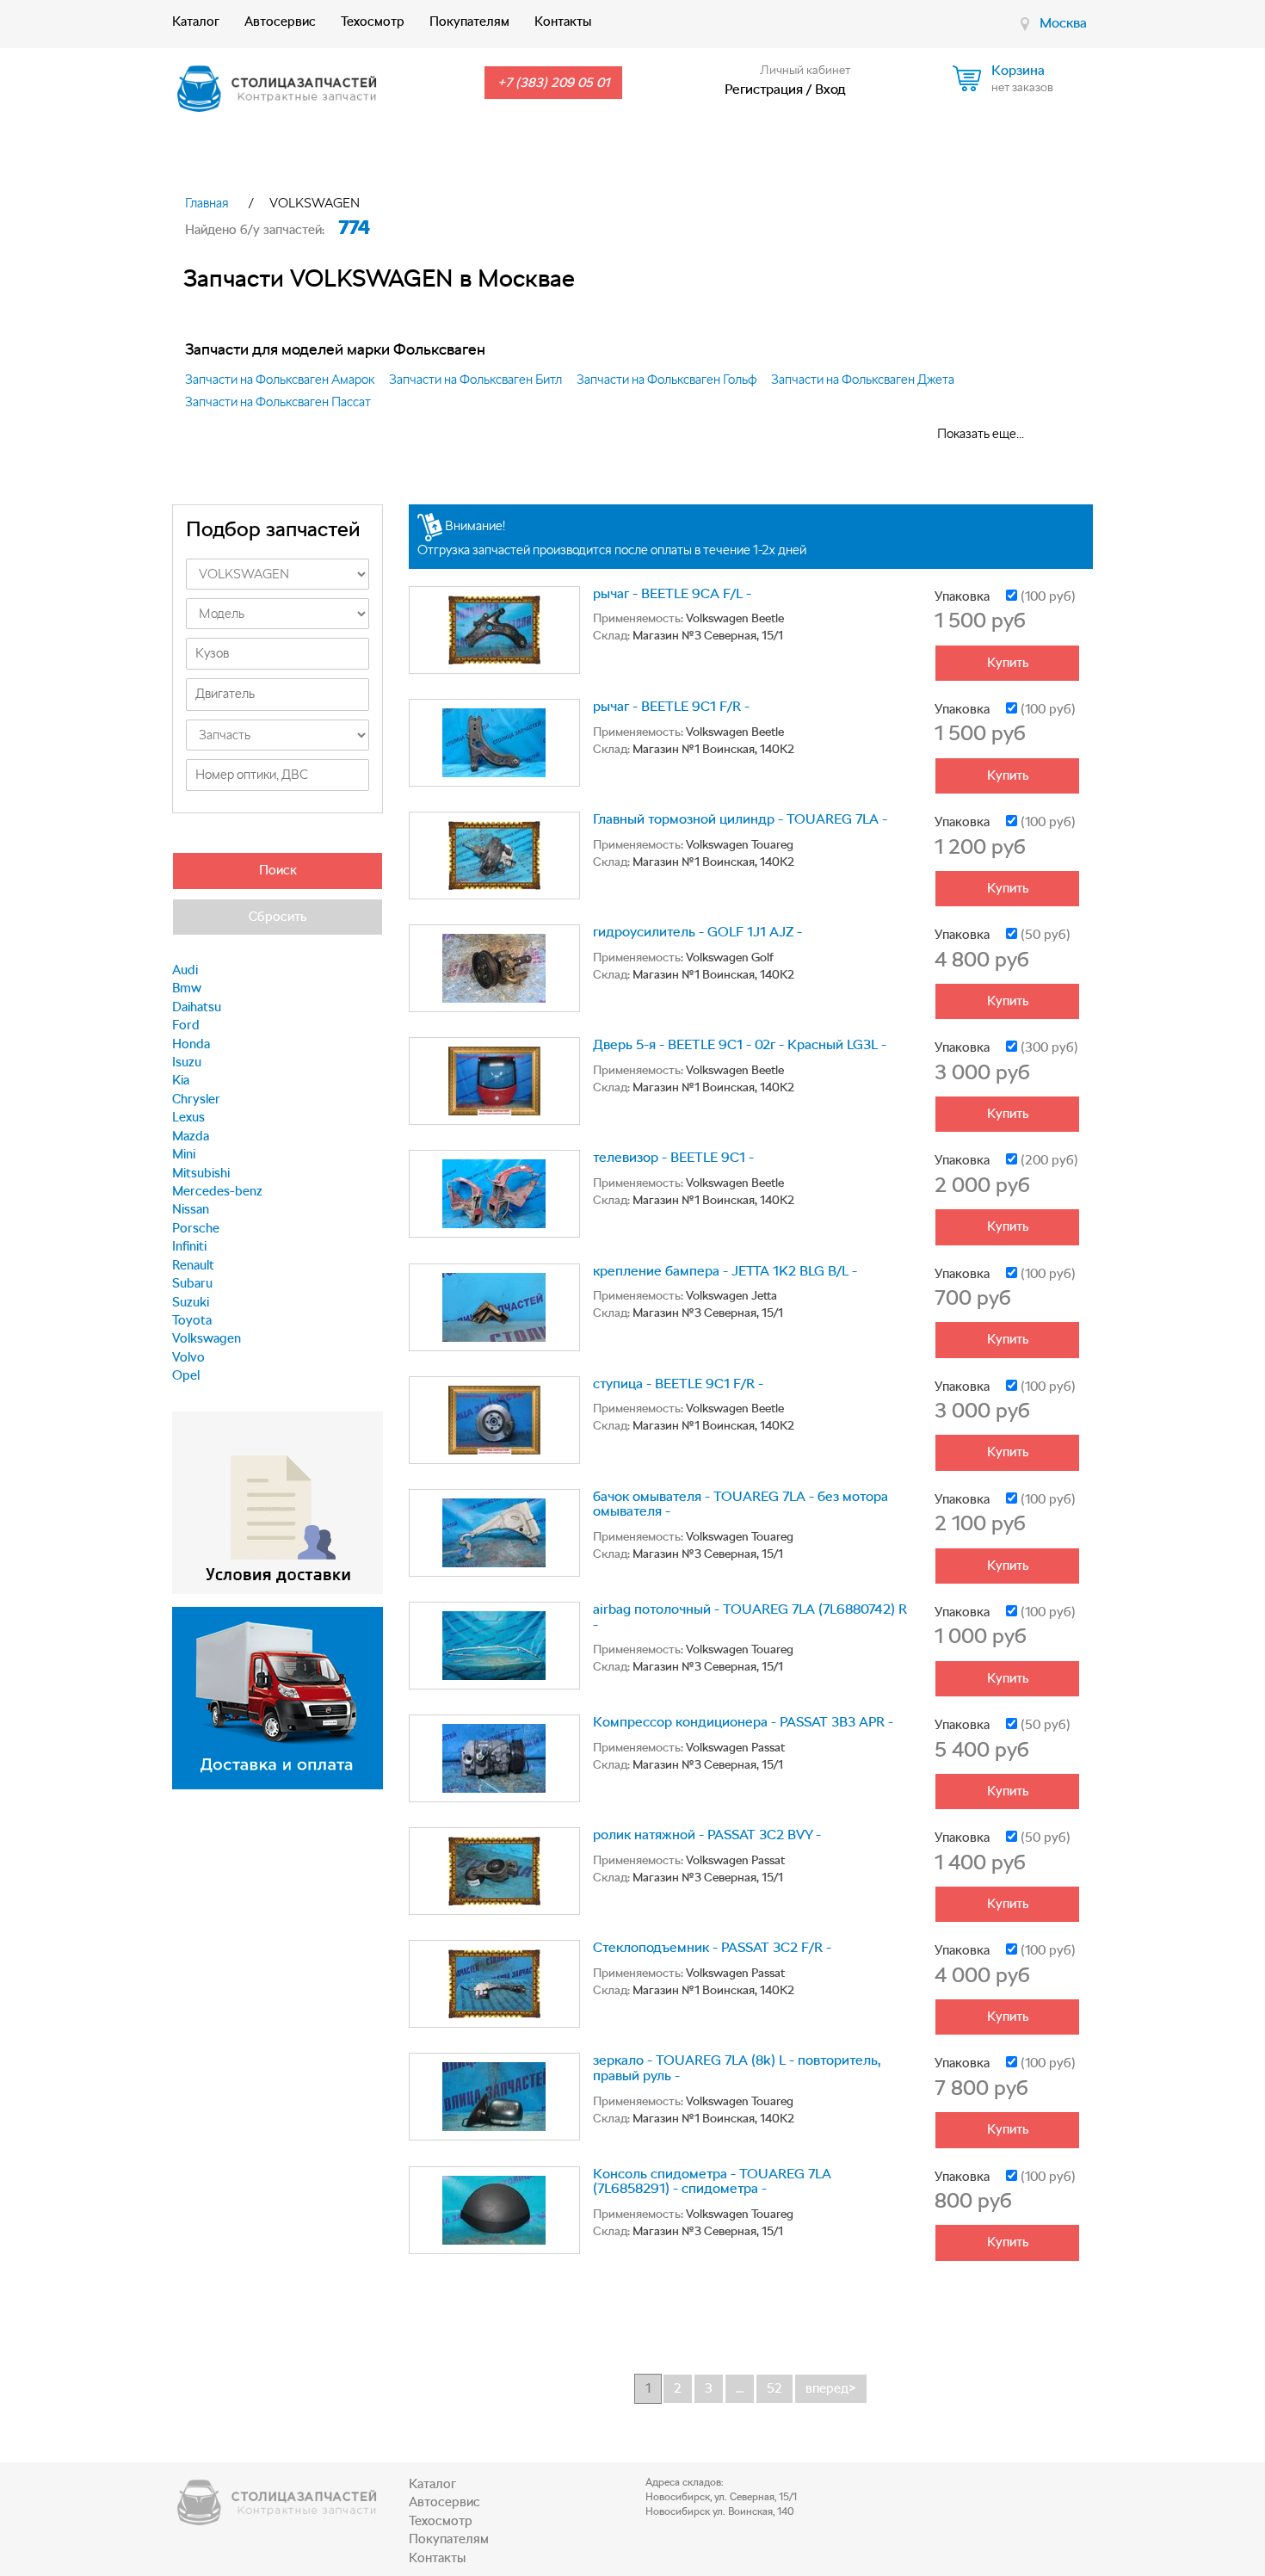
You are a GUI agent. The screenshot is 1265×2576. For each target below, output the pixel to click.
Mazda (191, 1136)
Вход (830, 89)
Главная (207, 203)
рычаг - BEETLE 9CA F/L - (672, 593)
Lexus (188, 1117)
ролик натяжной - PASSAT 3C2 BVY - (707, 1835)
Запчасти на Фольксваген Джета (863, 380)
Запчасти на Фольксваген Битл (475, 380)
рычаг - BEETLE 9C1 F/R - (671, 706)
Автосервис (280, 22)
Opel (186, 1375)
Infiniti (189, 1246)
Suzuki (191, 1302)
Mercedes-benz (217, 1191)
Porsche (196, 1228)
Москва (1063, 23)
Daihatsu (197, 1007)
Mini (184, 1154)
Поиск (278, 870)
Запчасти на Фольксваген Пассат (278, 402)
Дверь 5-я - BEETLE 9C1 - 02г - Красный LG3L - (740, 1044)
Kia (181, 1080)
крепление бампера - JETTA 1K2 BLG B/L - (725, 1271)
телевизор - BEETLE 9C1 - (673, 1157)
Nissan (191, 1209)
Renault (193, 1265)
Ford (186, 1025)
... (740, 2388)
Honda (191, 1044)
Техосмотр (373, 22)
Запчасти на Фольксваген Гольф (666, 380)
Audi (185, 970)
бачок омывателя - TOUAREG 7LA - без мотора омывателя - (740, 1504)
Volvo (188, 1357)
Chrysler (196, 1099)
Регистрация (764, 89)
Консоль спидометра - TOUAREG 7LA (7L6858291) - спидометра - (712, 2181)
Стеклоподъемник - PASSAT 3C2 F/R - (712, 1947)
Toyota (192, 1320)
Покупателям (469, 22)
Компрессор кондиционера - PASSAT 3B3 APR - (743, 1722)
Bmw (187, 988)
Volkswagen (207, 1338)
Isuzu (187, 1062)
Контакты (563, 22)
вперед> (831, 2388)
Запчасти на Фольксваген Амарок (280, 380)
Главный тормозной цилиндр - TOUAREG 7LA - (740, 819)
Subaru (192, 1283)
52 (774, 2388)
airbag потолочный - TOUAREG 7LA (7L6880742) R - (750, 1617)
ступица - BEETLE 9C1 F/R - (678, 1384)
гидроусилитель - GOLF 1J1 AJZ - (697, 932)
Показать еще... (981, 434)
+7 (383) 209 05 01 (553, 83)
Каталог (196, 22)
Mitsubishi (201, 1173)
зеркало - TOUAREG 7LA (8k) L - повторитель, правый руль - (737, 2068)
